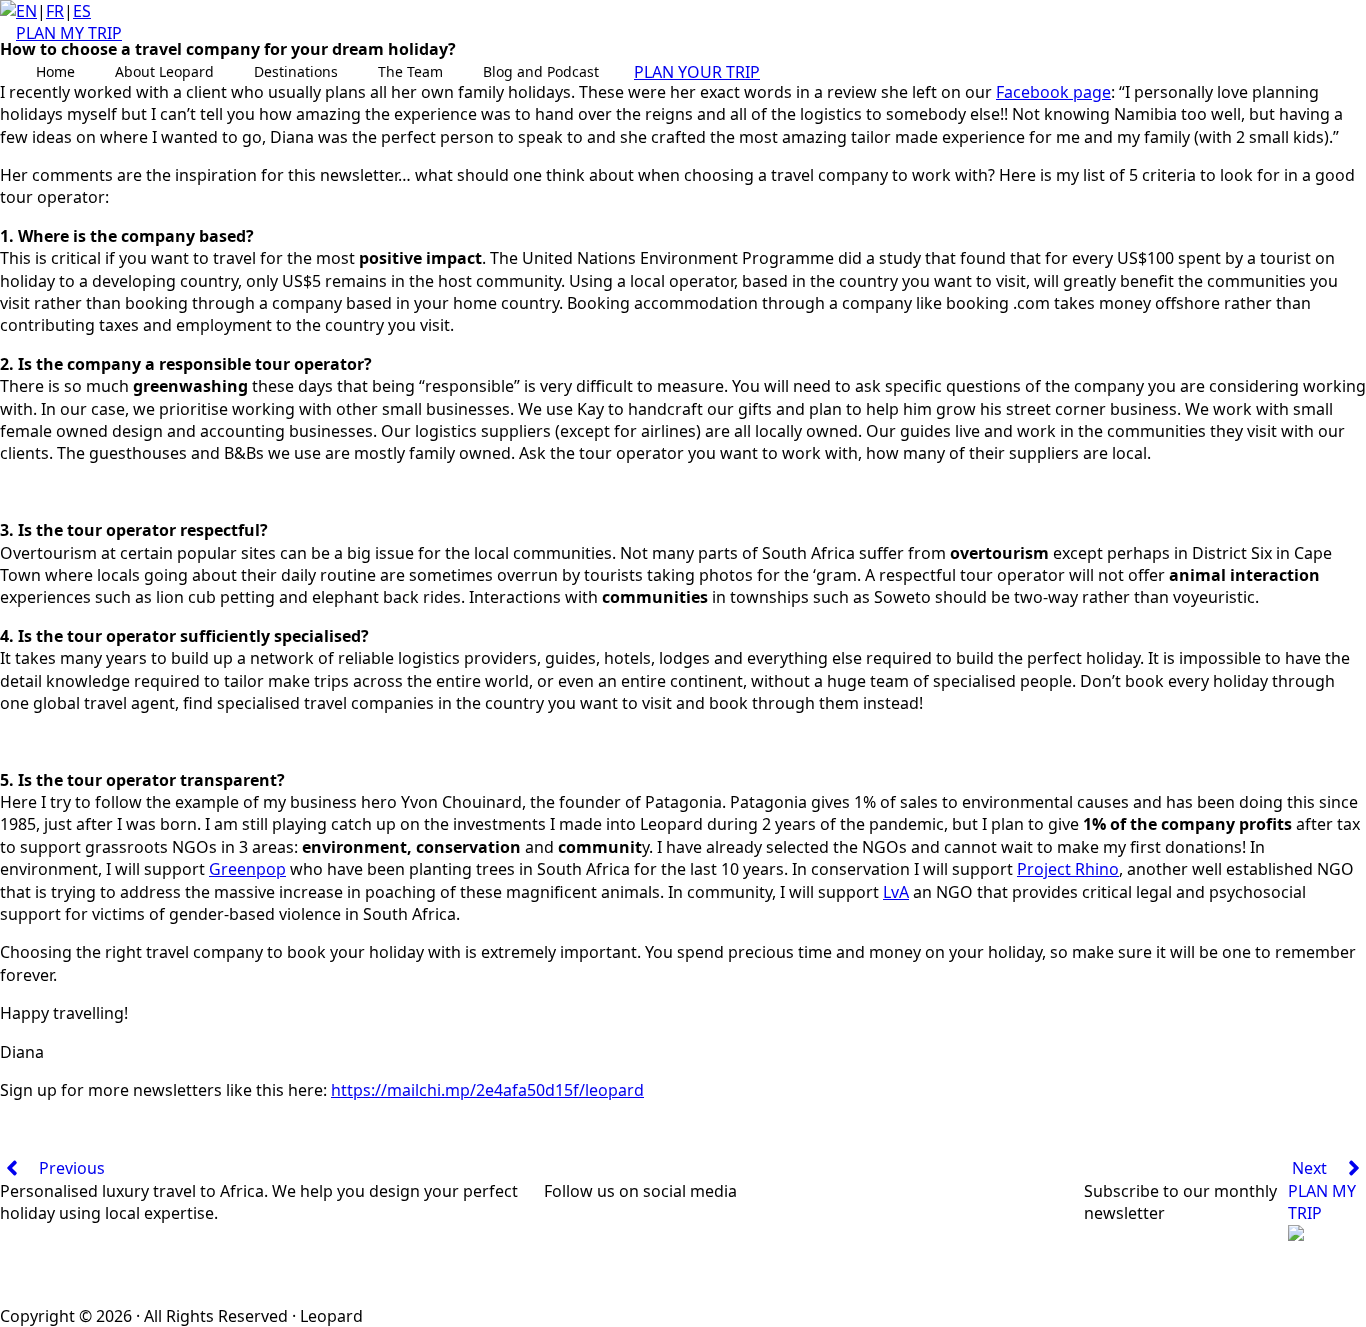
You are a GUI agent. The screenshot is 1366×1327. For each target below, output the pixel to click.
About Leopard (164, 71)
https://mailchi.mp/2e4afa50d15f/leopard (487, 1090)
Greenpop (247, 869)
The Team (410, 71)
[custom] (584, 1242)
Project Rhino (1068, 869)
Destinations (296, 71)
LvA (896, 892)
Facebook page (1053, 92)
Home (55, 71)
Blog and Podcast (541, 71)
